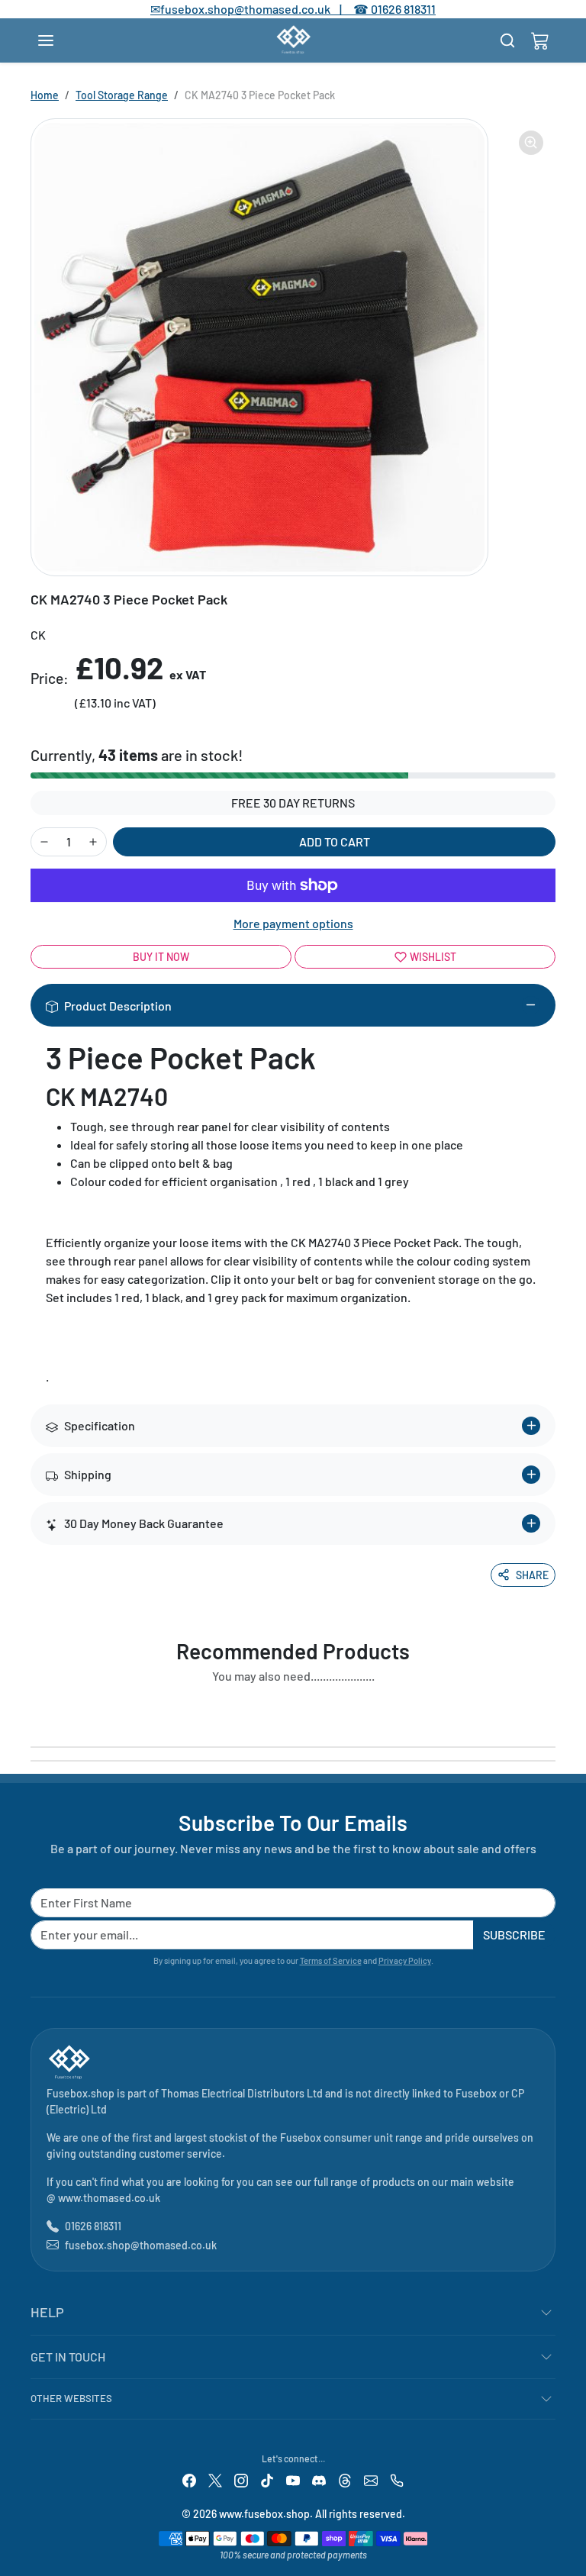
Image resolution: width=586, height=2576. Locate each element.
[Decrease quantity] (44, 842)
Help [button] (47, 2312)
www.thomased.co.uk (109, 2198)
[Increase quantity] (93, 842)
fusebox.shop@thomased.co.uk (141, 2245)
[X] (215, 2479)
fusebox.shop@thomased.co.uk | (259, 9)
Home (45, 95)
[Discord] (319, 2479)
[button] (61, 40)
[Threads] (345, 2479)
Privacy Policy (405, 1960)
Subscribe (514, 1934)
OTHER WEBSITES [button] (71, 2398)
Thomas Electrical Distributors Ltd (242, 2093)
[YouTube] (293, 2479)
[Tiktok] (267, 2479)
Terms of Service (331, 1960)
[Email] (371, 2479)
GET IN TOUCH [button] (68, 2357)
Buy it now (161, 957)
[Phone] (397, 2479)
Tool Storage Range (122, 95)
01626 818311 (403, 9)
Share (532, 1575)
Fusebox (476, 2093)
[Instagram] (241, 2479)
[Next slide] (551, 1711)
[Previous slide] (35, 1711)
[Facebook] (189, 2479)
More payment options (293, 923)
